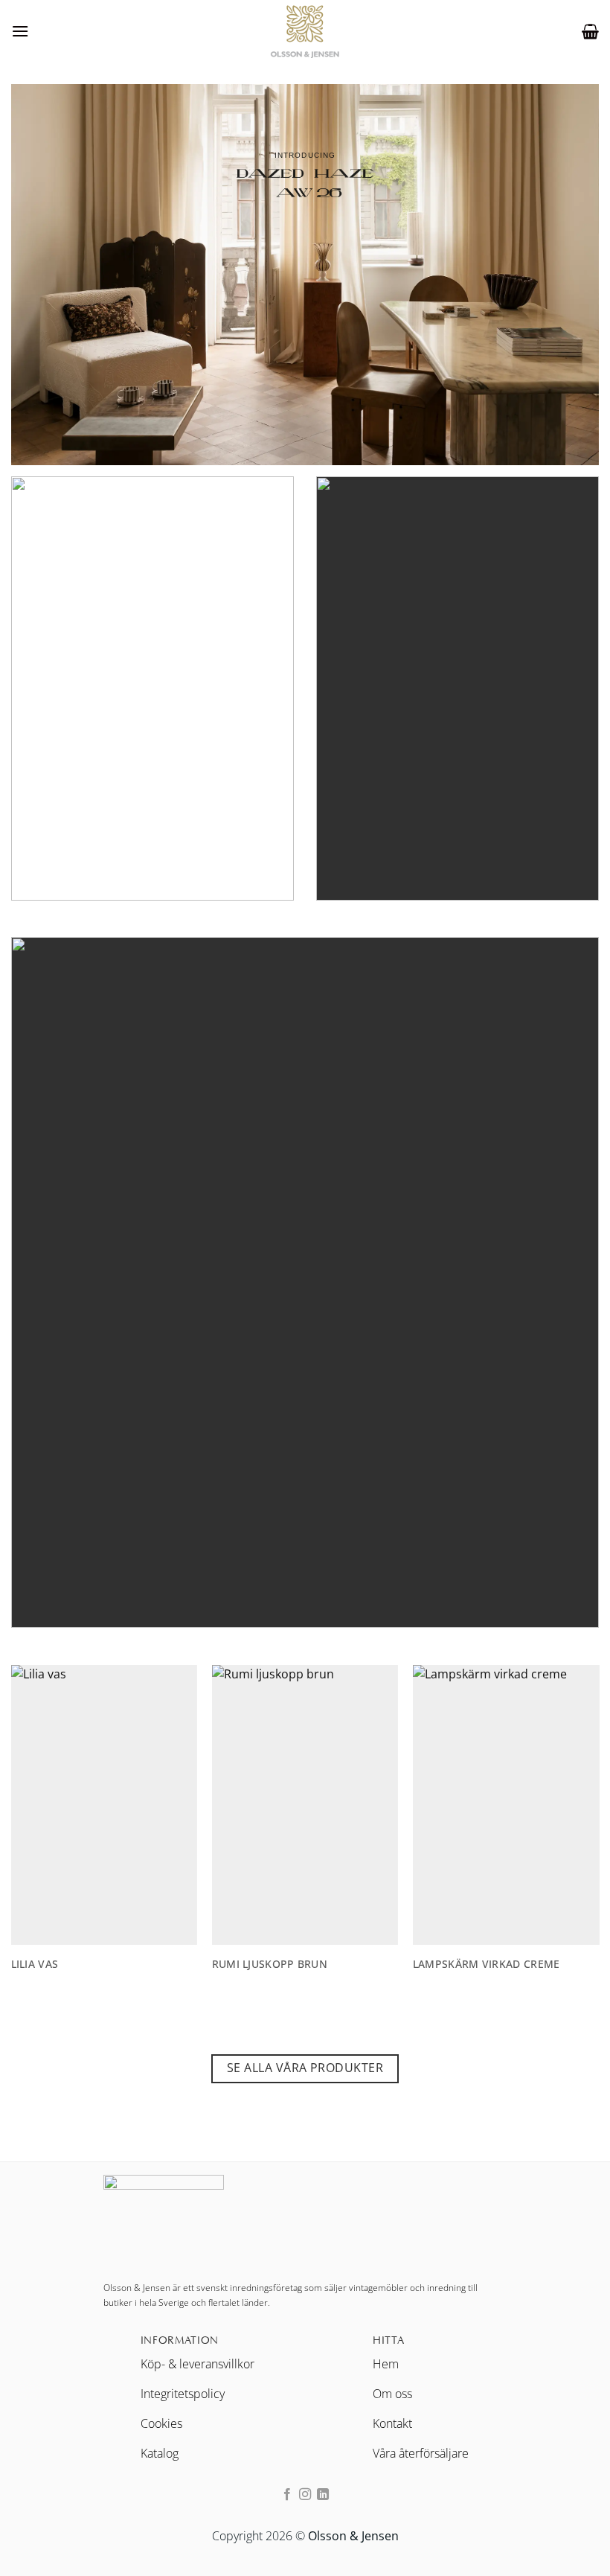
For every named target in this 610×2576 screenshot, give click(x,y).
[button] (20, 31)
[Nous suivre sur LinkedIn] (323, 2495)
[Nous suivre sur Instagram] (305, 2495)
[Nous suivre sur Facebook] (286, 2495)
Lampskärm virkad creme (312, 1964)
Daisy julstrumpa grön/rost (523, 1964)
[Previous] (34, 1811)
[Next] (576, 1811)
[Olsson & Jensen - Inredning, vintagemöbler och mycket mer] (305, 31)
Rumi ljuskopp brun (96, 1964)
